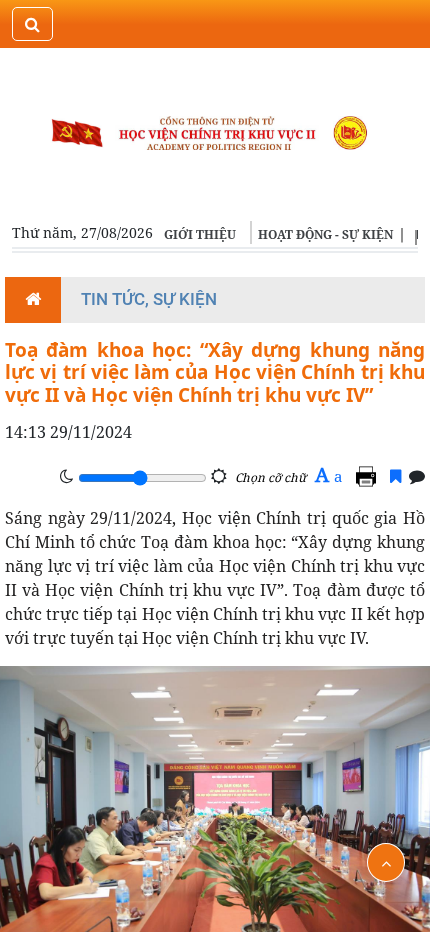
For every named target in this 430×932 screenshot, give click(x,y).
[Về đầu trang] (386, 862)
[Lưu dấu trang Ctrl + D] (395, 476)
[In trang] (369, 476)
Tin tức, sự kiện (149, 299)
